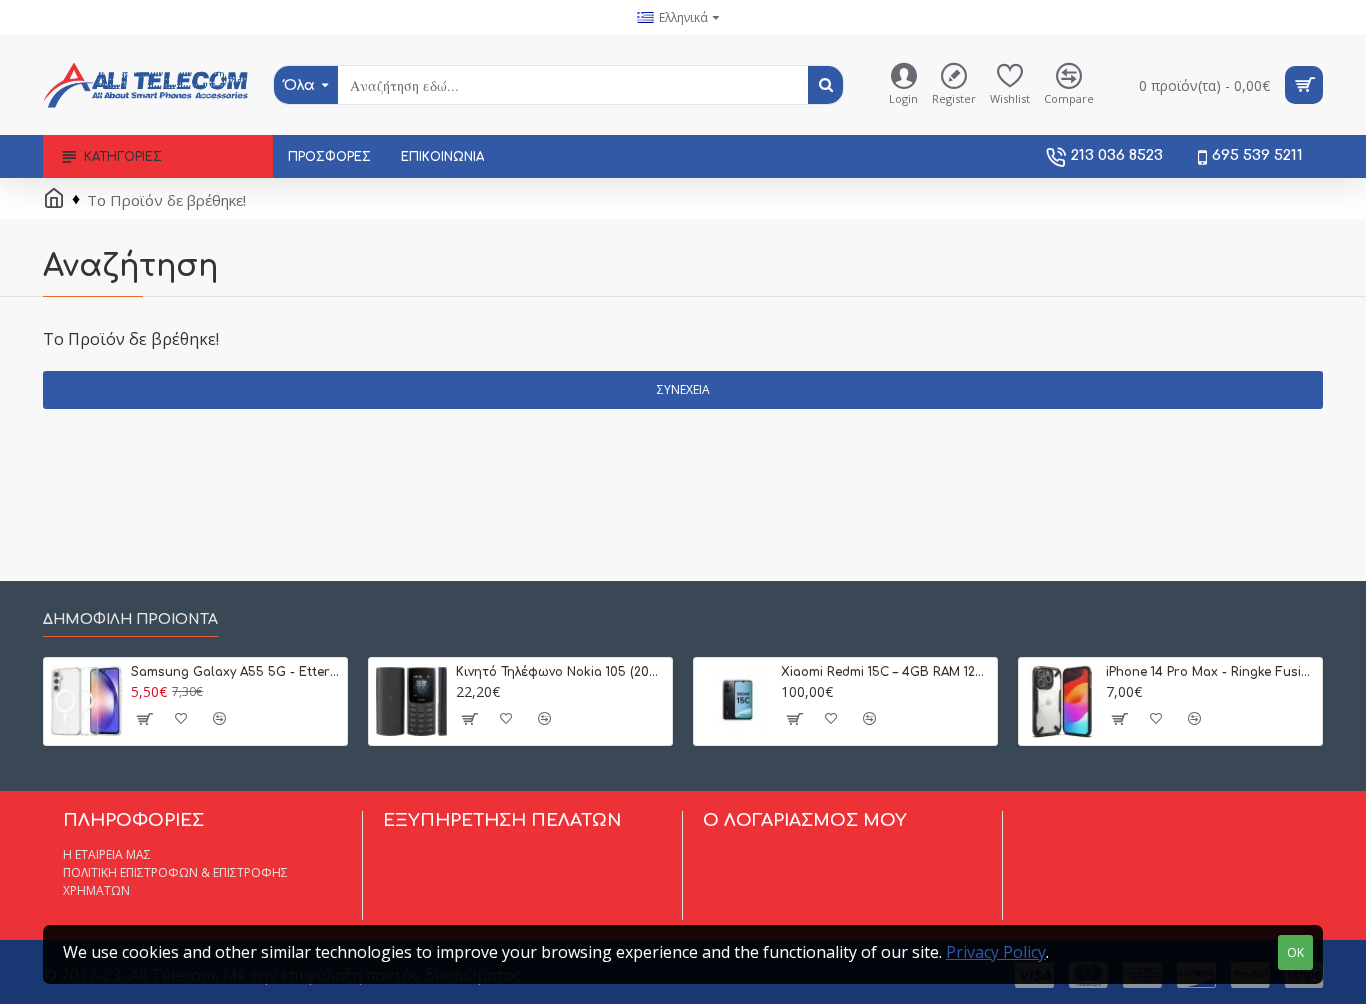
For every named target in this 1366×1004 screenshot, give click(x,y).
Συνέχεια (683, 389)
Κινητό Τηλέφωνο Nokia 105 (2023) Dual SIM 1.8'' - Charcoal (560, 672)
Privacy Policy (996, 952)
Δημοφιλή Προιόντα (130, 619)
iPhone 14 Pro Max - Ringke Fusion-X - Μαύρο (1210, 672)
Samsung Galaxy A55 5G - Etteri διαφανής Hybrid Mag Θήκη (235, 672)
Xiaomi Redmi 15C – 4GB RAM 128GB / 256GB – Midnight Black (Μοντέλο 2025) (885, 672)
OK (1295, 952)
